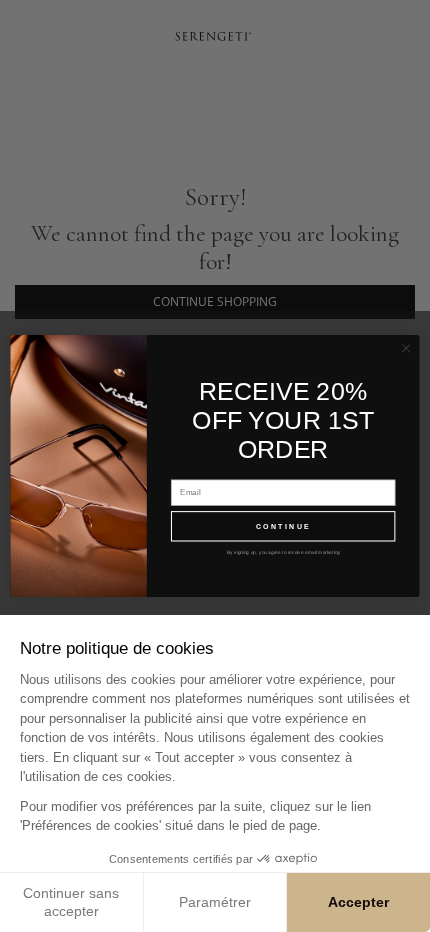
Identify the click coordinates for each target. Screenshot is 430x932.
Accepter (358, 902)
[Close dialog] (406, 348)
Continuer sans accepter (71, 902)
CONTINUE (283, 526)
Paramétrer (215, 902)
